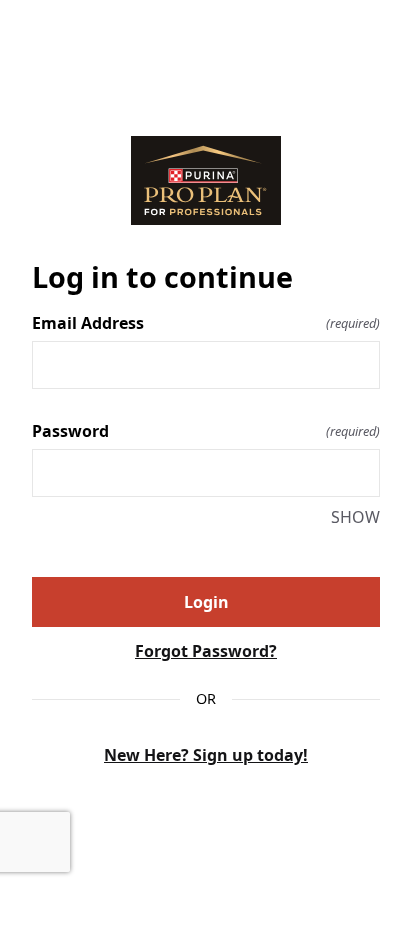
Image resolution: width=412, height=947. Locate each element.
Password (206, 431)
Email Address (206, 323)
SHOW (355, 517)
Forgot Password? (206, 651)
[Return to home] (206, 180)
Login (206, 602)
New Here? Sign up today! (206, 755)
